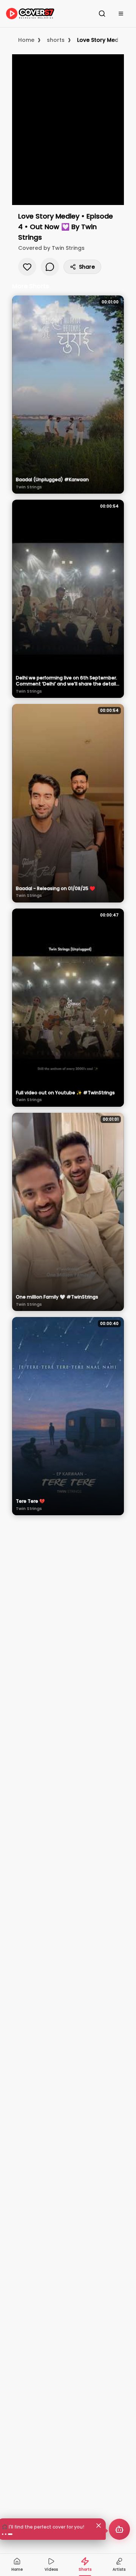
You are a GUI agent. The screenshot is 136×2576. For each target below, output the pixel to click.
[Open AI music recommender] (119, 2529)
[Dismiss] (99, 2526)
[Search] (102, 14)
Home (26, 40)
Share (87, 267)
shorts (56, 40)
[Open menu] (121, 14)
